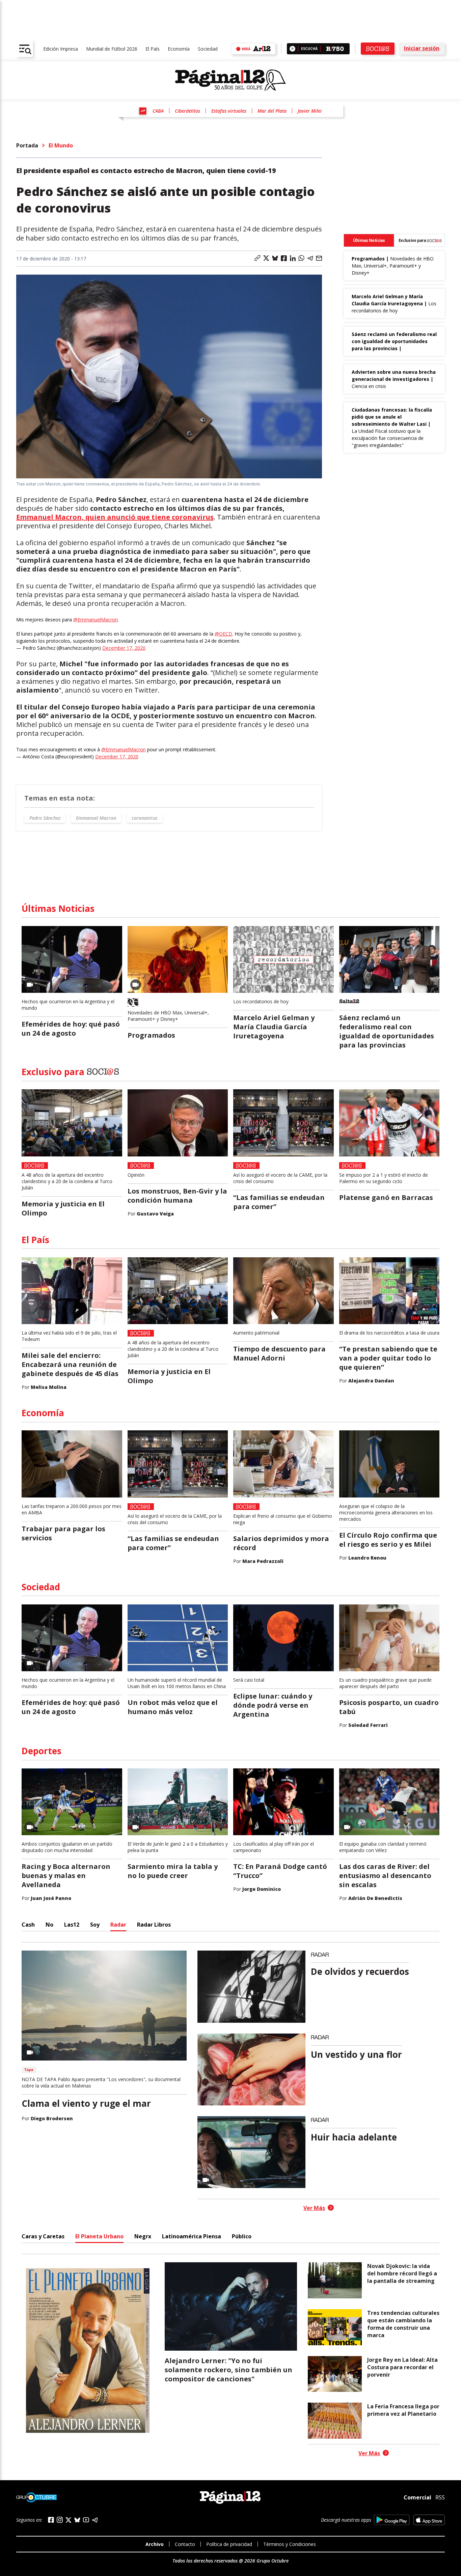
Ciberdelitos (187, 111)
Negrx (143, 2236)
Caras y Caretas (43, 2236)
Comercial (417, 2497)
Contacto (185, 2544)
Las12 (72, 1925)
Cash (28, 1925)
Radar (118, 1925)
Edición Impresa (61, 49)
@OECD (223, 634)
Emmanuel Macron (96, 818)
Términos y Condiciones (290, 2544)
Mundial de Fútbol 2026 (112, 49)
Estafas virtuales (229, 111)
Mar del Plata (272, 111)
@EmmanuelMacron (96, 620)
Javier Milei (310, 111)
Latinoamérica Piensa (192, 2236)
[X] (69, 2520)
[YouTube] (86, 2520)
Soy (95, 1925)
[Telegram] (95, 2520)
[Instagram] (60, 2520)
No (49, 1925)
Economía (179, 49)
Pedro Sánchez (45, 818)
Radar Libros (154, 1925)
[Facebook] (51, 2520)
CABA (158, 111)
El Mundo (61, 145)
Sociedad (208, 49)
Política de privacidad (229, 2544)
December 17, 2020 (124, 648)
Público (242, 2236)
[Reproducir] (292, 49)
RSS (440, 2497)
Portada (27, 145)
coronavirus (144, 818)
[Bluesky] (77, 2520)
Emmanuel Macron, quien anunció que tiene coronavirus (115, 517)
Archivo (155, 2544)
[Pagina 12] (231, 80)
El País (153, 49)
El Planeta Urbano (99, 2236)
